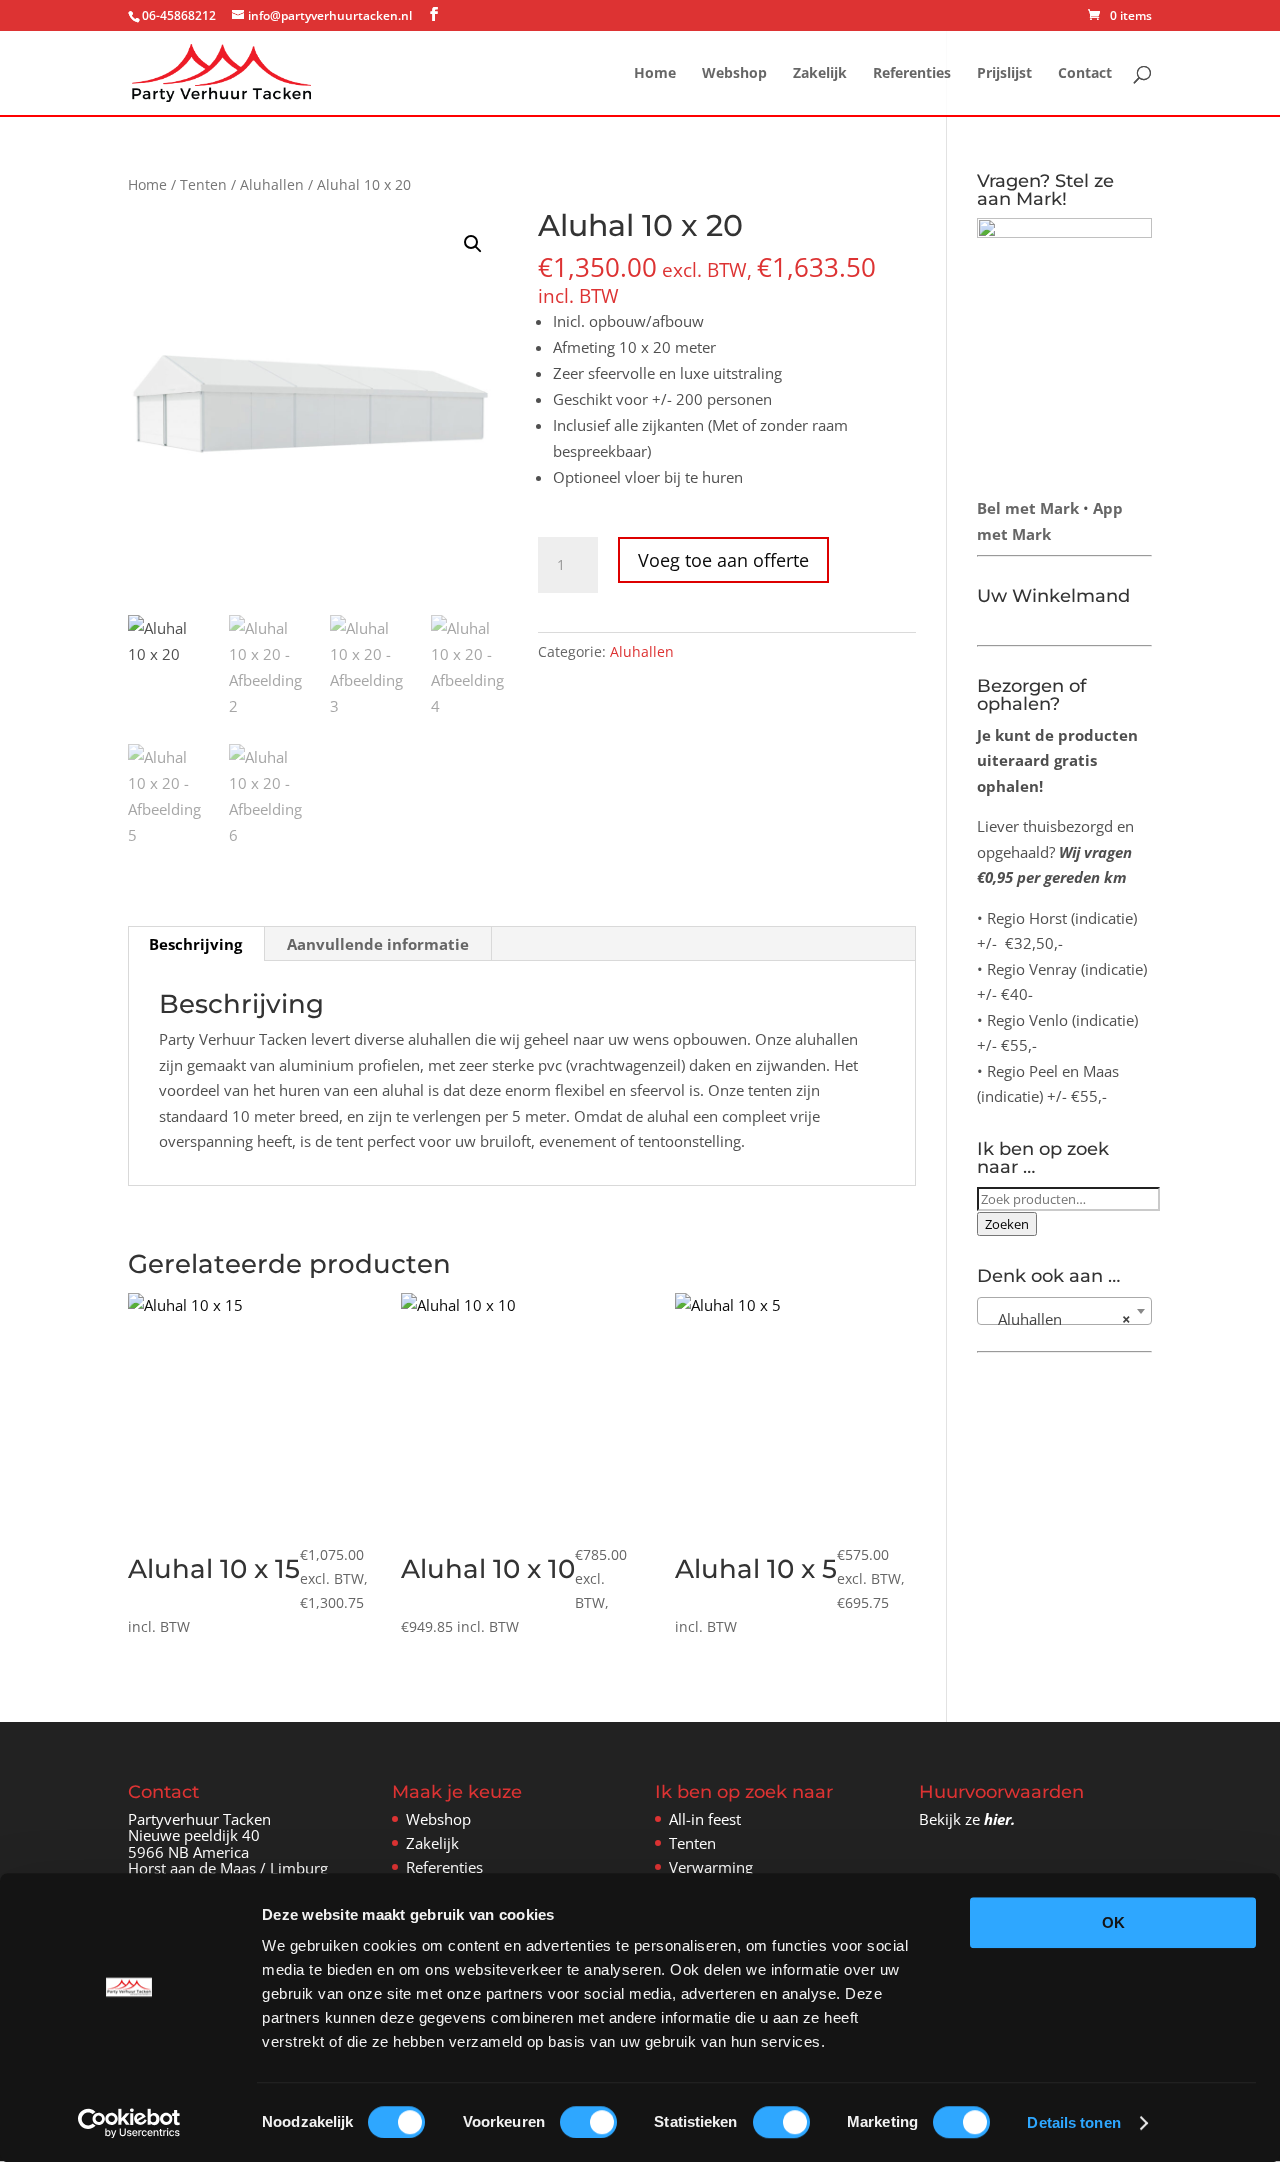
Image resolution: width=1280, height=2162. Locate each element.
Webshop (734, 74)
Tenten (203, 184)
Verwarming (711, 1867)
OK (1113, 1922)
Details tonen (1073, 2122)
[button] (473, 244)
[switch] (588, 2122)
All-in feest (705, 1819)
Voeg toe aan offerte (723, 560)
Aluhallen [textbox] (1058, 1319)
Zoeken (1007, 1224)
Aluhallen (272, 184)
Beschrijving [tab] (195, 944)
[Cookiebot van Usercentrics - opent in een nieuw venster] (129, 2123)
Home (655, 74)
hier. (999, 1819)
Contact (1085, 74)
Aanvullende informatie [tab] (378, 944)
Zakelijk (820, 74)
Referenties (912, 74)
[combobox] (1064, 1311)
